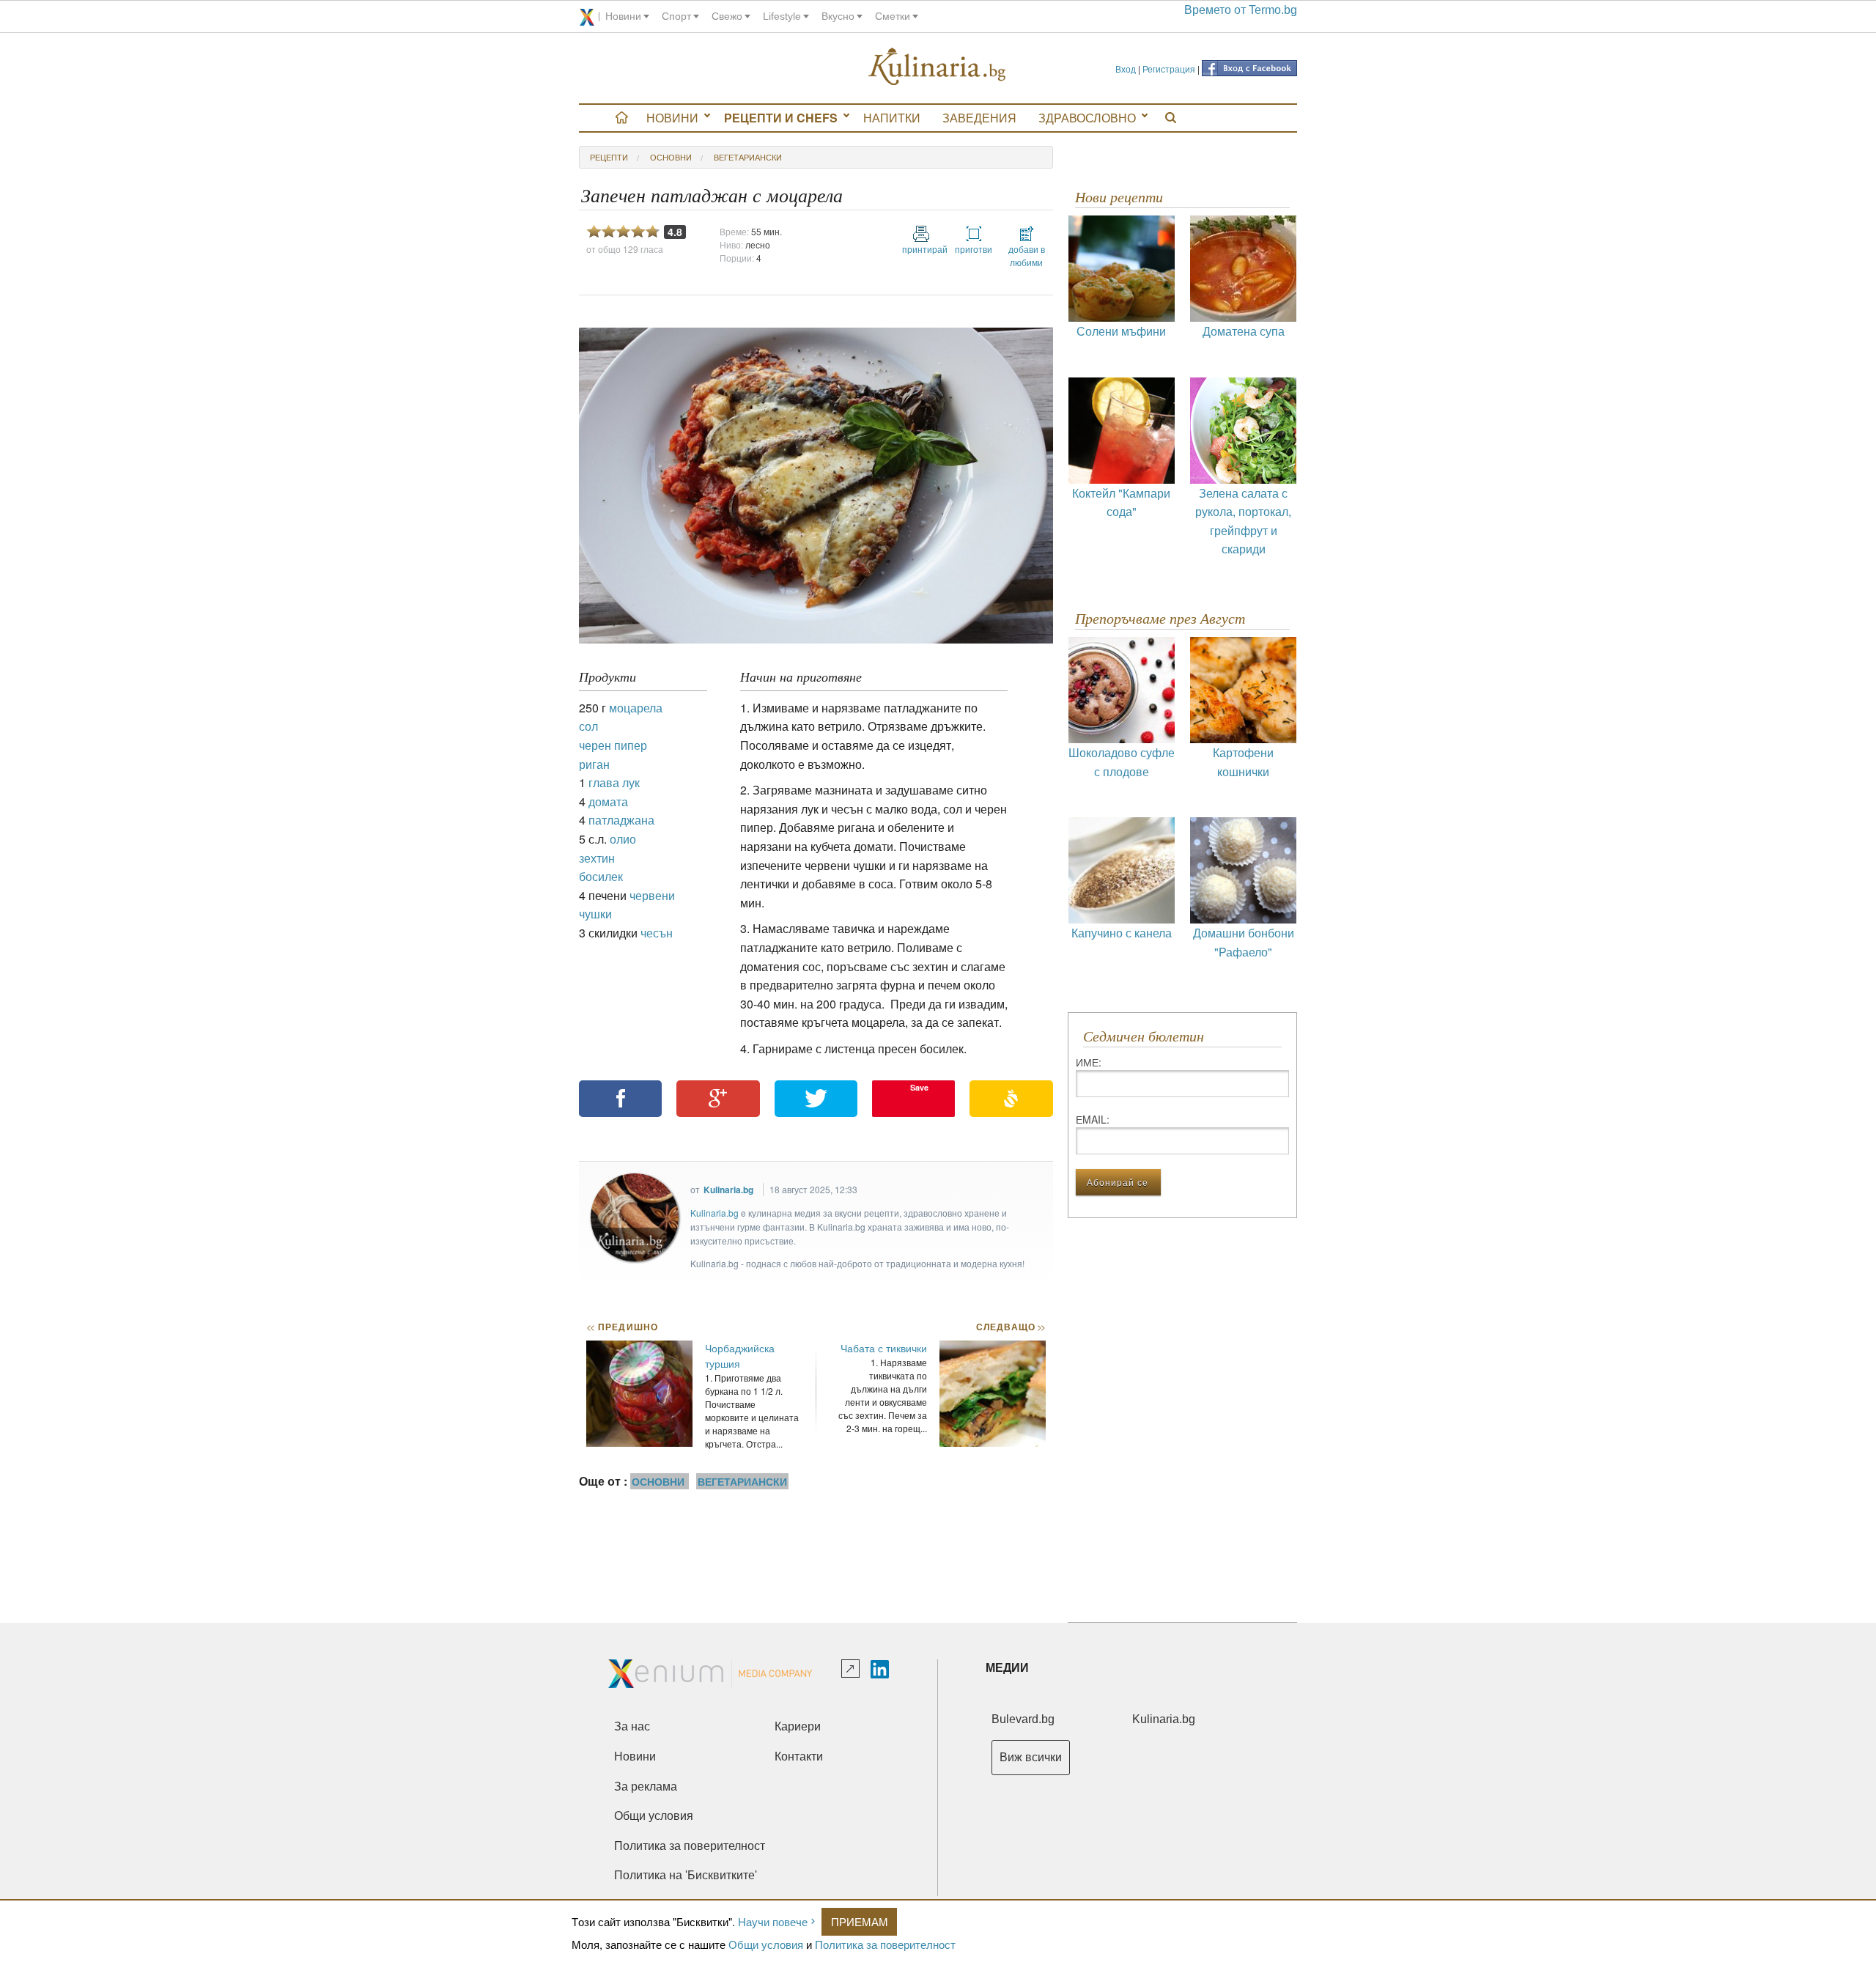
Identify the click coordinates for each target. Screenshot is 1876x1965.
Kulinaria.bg (728, 1190)
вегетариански (748, 157)
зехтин (597, 858)
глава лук (614, 782)
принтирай (921, 249)
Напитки (892, 118)
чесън (657, 933)
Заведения (979, 118)
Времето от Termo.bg (1241, 10)
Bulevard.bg (1023, 1719)
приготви (974, 249)
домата (608, 801)
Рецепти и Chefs (781, 118)
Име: (1089, 1062)
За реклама (646, 1787)
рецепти (609, 157)
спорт (676, 16)
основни (671, 157)
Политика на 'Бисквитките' (686, 1875)
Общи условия (766, 1944)
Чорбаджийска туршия (740, 1356)
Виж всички (1031, 1757)
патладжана (621, 820)
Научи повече (773, 1921)
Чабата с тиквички (884, 1348)
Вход (1126, 69)
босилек (601, 876)
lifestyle (782, 16)
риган (594, 764)
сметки (893, 16)
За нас (632, 1726)
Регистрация (1169, 69)
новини (623, 16)
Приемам (860, 1921)
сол (588, 726)
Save (919, 1087)
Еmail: (1093, 1119)
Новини (672, 118)
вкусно (838, 16)
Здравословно (1087, 118)
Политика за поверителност (885, 1944)
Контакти (799, 1756)
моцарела (636, 708)
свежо (727, 16)
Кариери (798, 1726)
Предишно (622, 1327)
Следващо (1010, 1327)
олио (623, 839)
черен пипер (613, 745)
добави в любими (1027, 255)
